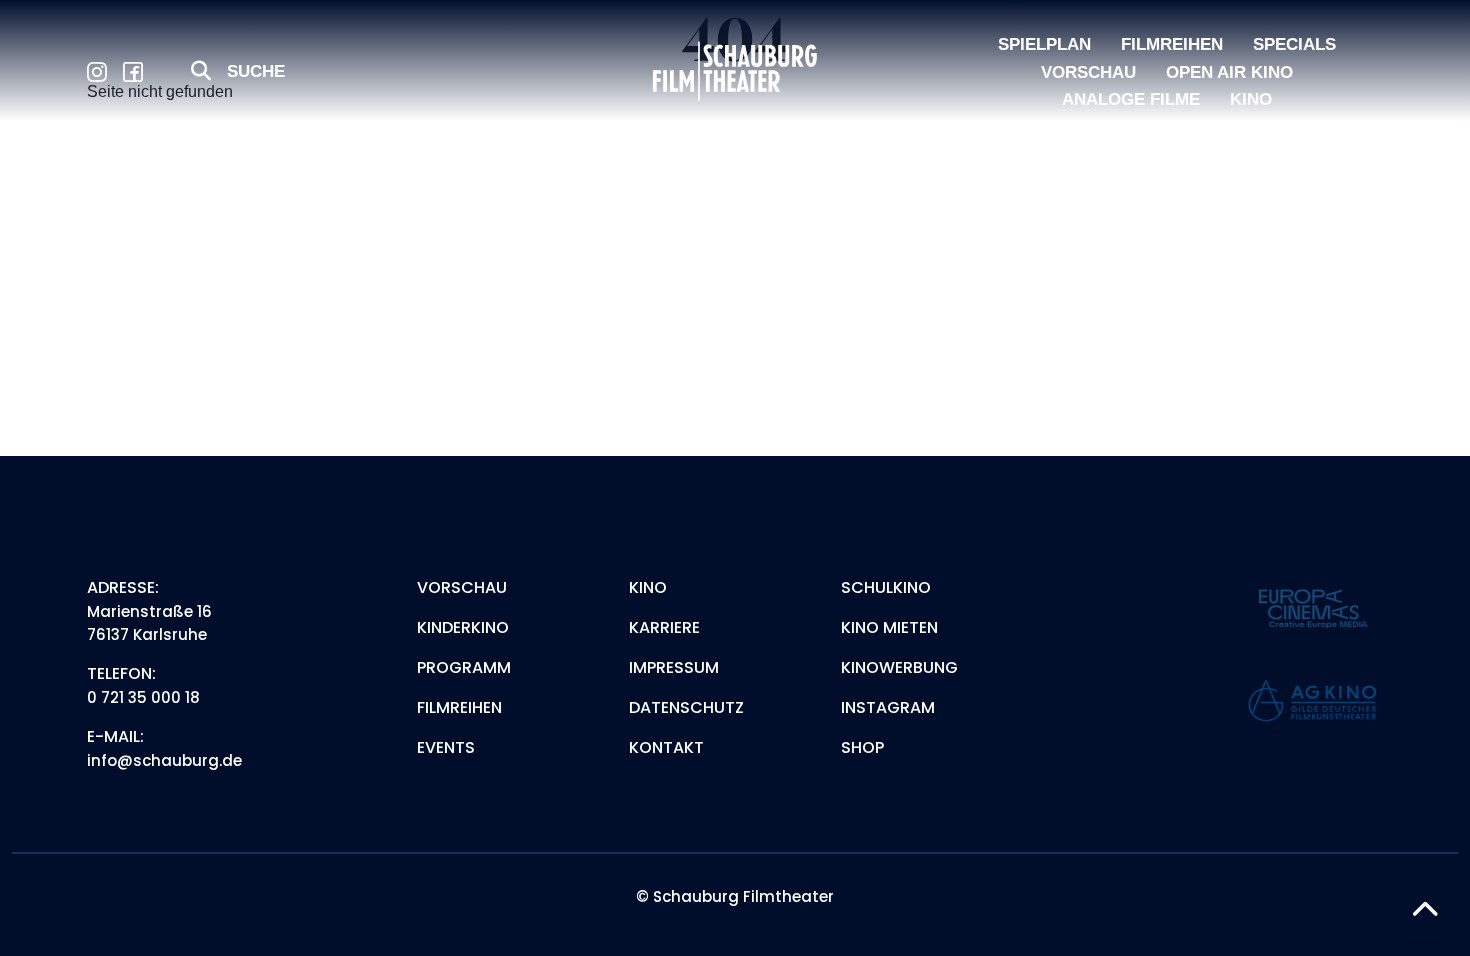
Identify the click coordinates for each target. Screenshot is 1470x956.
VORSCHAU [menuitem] (1088, 72)
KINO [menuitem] (1251, 99)
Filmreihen (459, 707)
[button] (1425, 911)
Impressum (674, 667)
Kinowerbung (899, 667)
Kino (648, 587)
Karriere (664, 627)
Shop (862, 747)
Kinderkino (463, 627)
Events (446, 747)
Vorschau (462, 587)
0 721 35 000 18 (143, 697)
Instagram (888, 707)
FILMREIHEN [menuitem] (1172, 44)
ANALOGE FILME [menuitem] (1131, 99)
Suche (256, 71)
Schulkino (886, 587)
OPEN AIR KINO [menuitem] (1229, 72)
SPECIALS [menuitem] (1294, 44)
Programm (464, 667)
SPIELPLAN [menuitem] (1044, 44)
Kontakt (666, 747)
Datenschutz (686, 707)
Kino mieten (889, 627)
